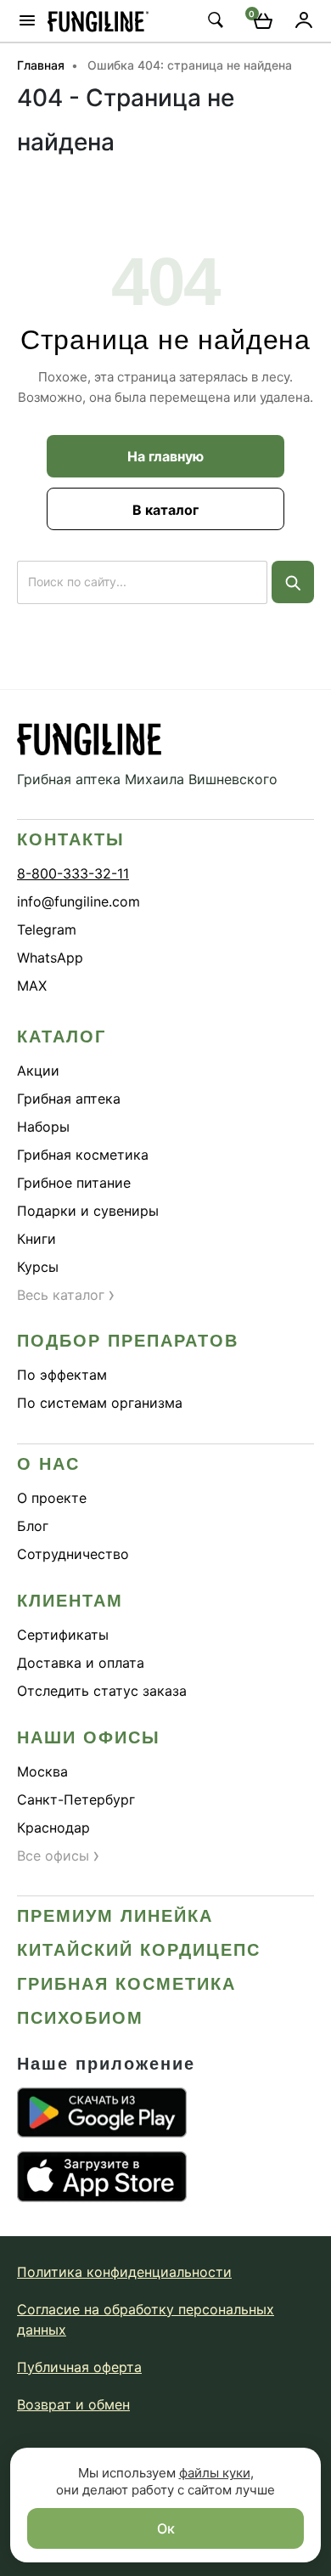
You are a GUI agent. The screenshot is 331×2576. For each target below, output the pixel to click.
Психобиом (80, 2018)
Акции (38, 1071)
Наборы (43, 1127)
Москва (42, 1771)
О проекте (52, 1498)
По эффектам (62, 1375)
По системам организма (100, 1403)
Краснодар (53, 1827)
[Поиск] (293, 582)
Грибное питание (74, 1183)
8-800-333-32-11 (73, 873)
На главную (165, 456)
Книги (36, 1239)
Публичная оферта (79, 2367)
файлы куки (215, 2473)
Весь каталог (66, 1295)
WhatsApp (50, 958)
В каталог (165, 510)
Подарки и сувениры (88, 1211)
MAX (32, 986)
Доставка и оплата (81, 1663)
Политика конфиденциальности (124, 2272)
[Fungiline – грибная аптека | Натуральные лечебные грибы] (98, 21)
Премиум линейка (115, 1916)
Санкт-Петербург (76, 1799)
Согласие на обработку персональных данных (146, 2319)
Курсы (38, 1267)
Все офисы (59, 1856)
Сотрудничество (73, 1554)
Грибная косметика (83, 1155)
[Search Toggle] (215, 20)
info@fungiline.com (79, 901)
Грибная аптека (69, 1099)
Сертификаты (63, 1635)
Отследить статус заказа (102, 1691)
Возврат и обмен (73, 2404)
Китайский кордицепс (139, 1950)
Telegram (47, 929)
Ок (166, 2528)
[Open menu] (27, 20)
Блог (33, 1526)
